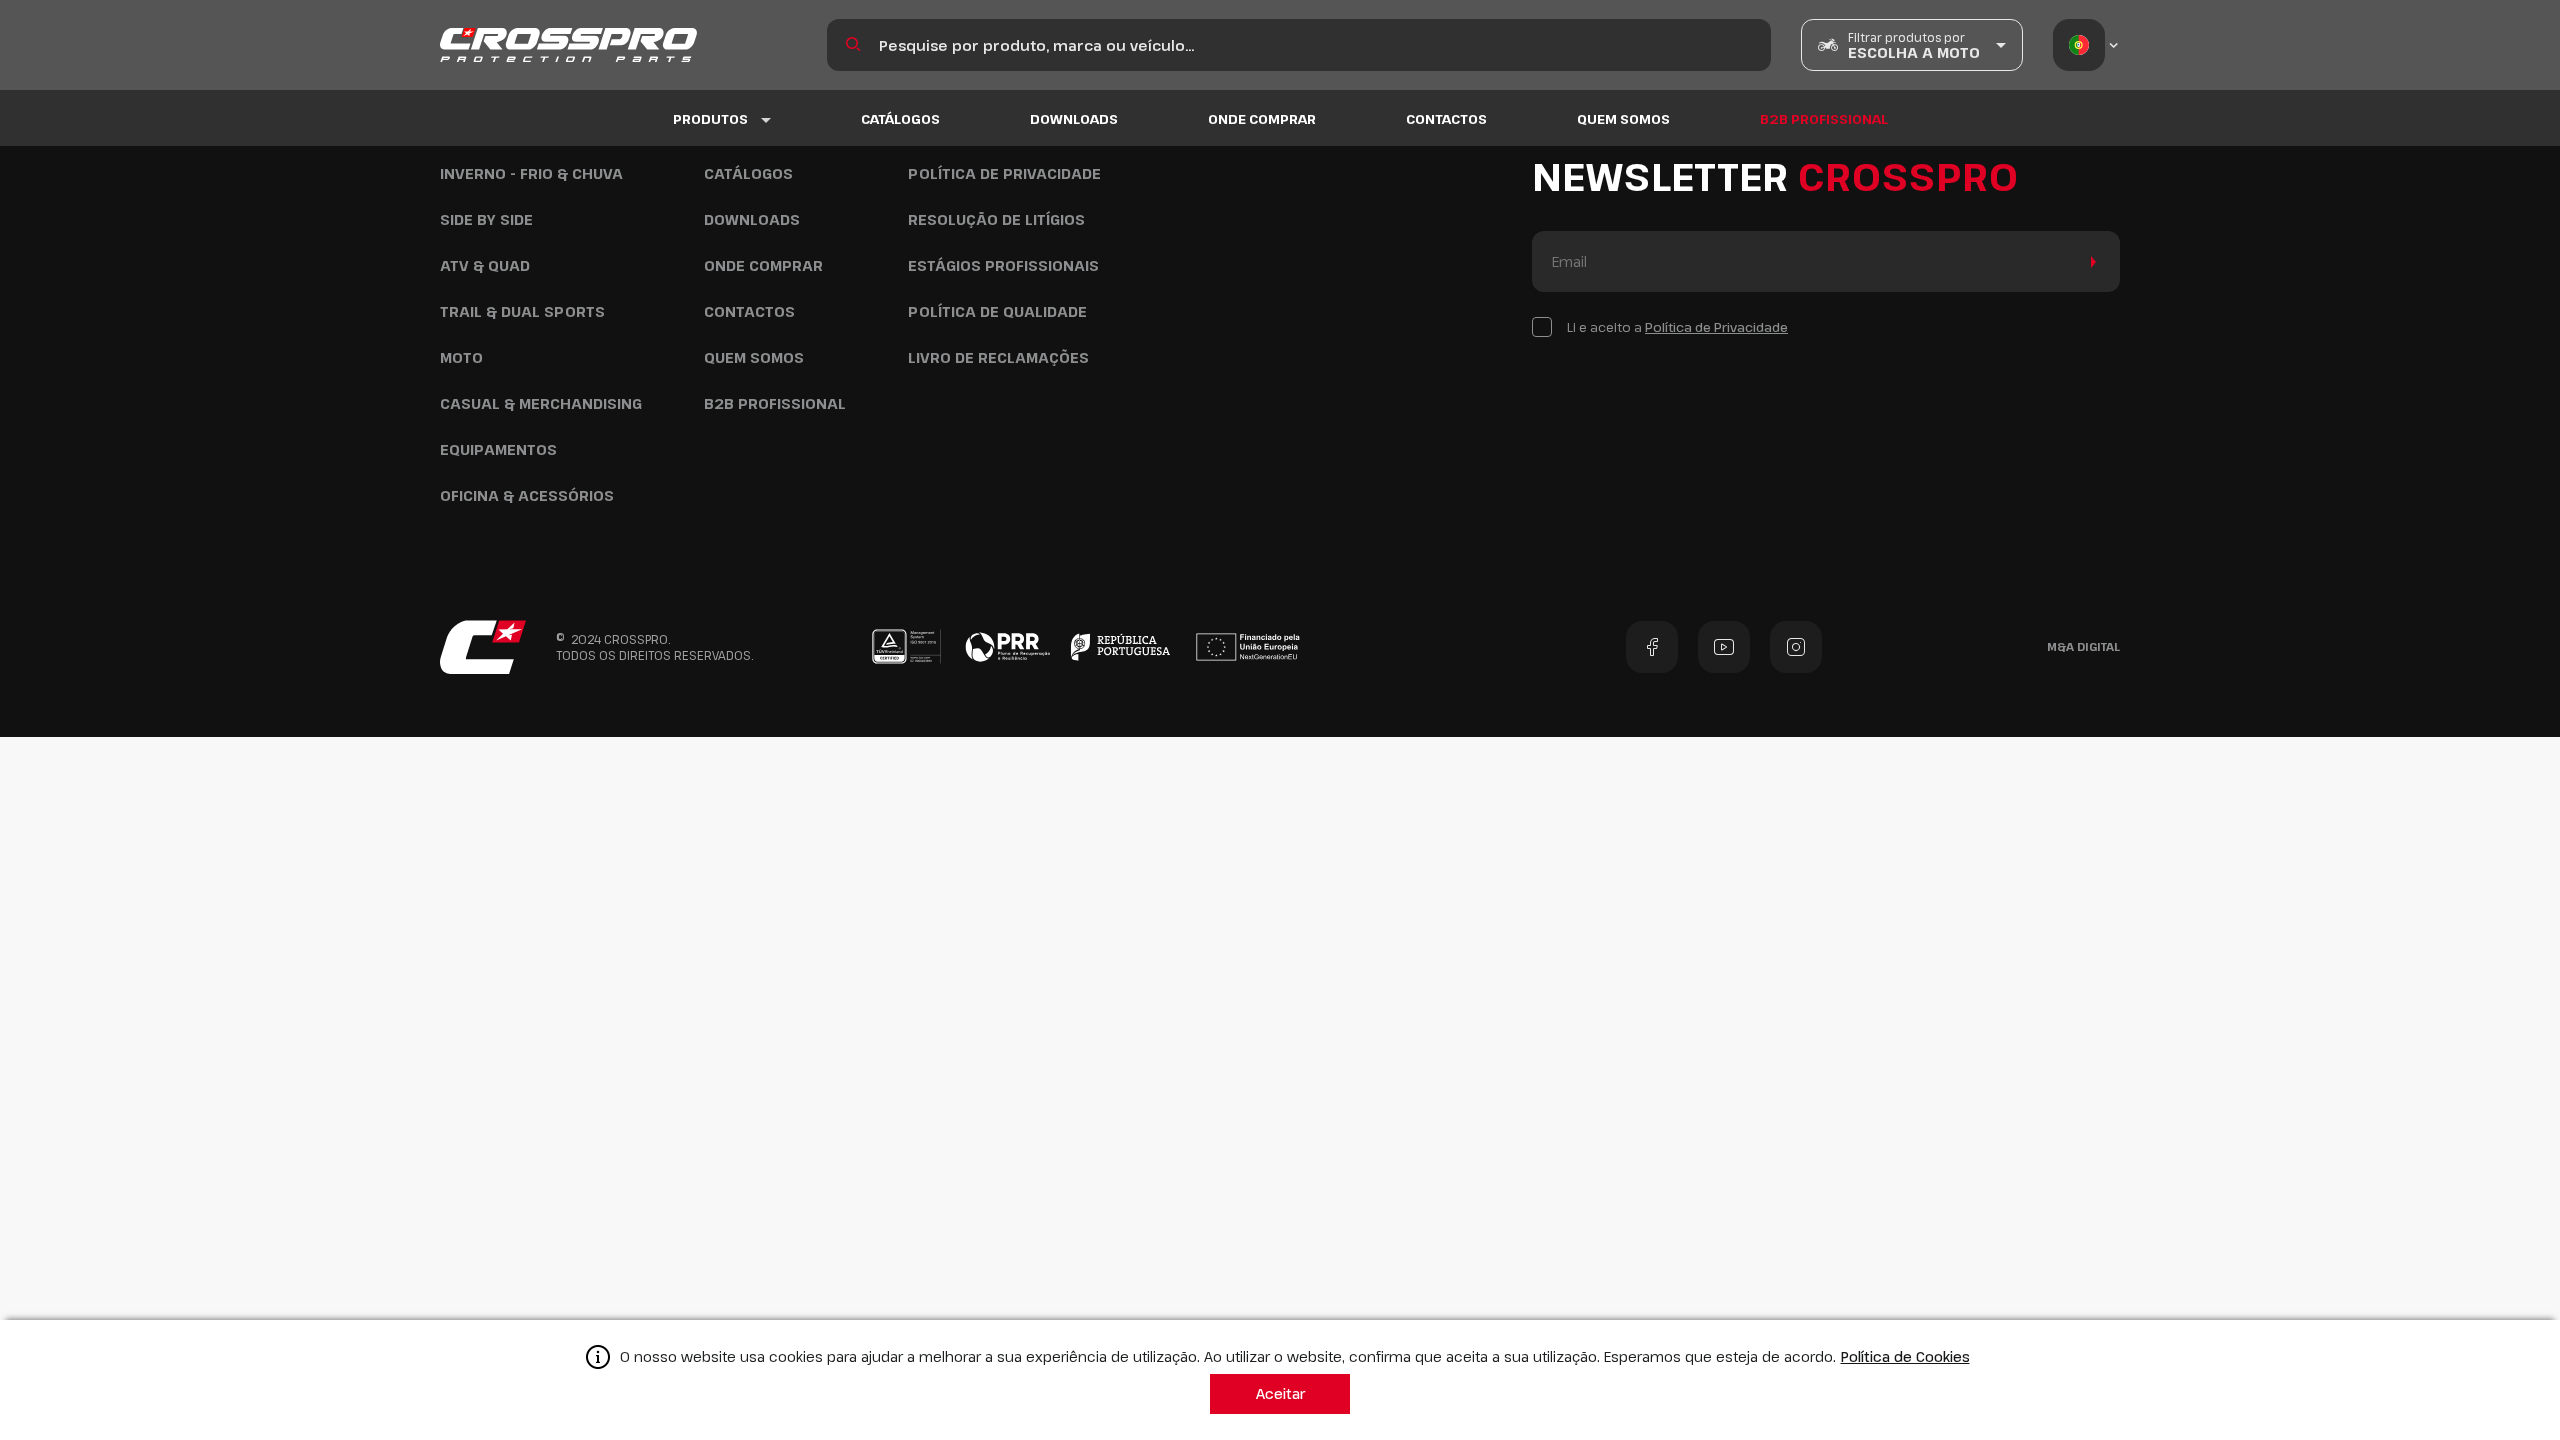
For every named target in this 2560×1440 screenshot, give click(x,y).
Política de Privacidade (1004, 173)
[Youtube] (1724, 647)
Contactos (1446, 119)
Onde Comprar (1262, 119)
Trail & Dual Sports (522, 311)
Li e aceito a (1677, 327)
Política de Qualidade (997, 311)
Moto (461, 357)
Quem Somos (1623, 119)
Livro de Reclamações (998, 357)
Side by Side (486, 219)
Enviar (2089, 261)
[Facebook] (1652, 647)
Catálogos (900, 119)
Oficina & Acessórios (527, 495)
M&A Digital (2083, 646)
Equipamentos (498, 449)
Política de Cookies (1905, 1356)
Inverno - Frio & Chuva (531, 173)
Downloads (1074, 119)
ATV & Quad (485, 265)
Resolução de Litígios (996, 219)
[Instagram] (1796, 647)
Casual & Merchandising (541, 403)
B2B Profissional (1824, 119)
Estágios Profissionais (1003, 265)
